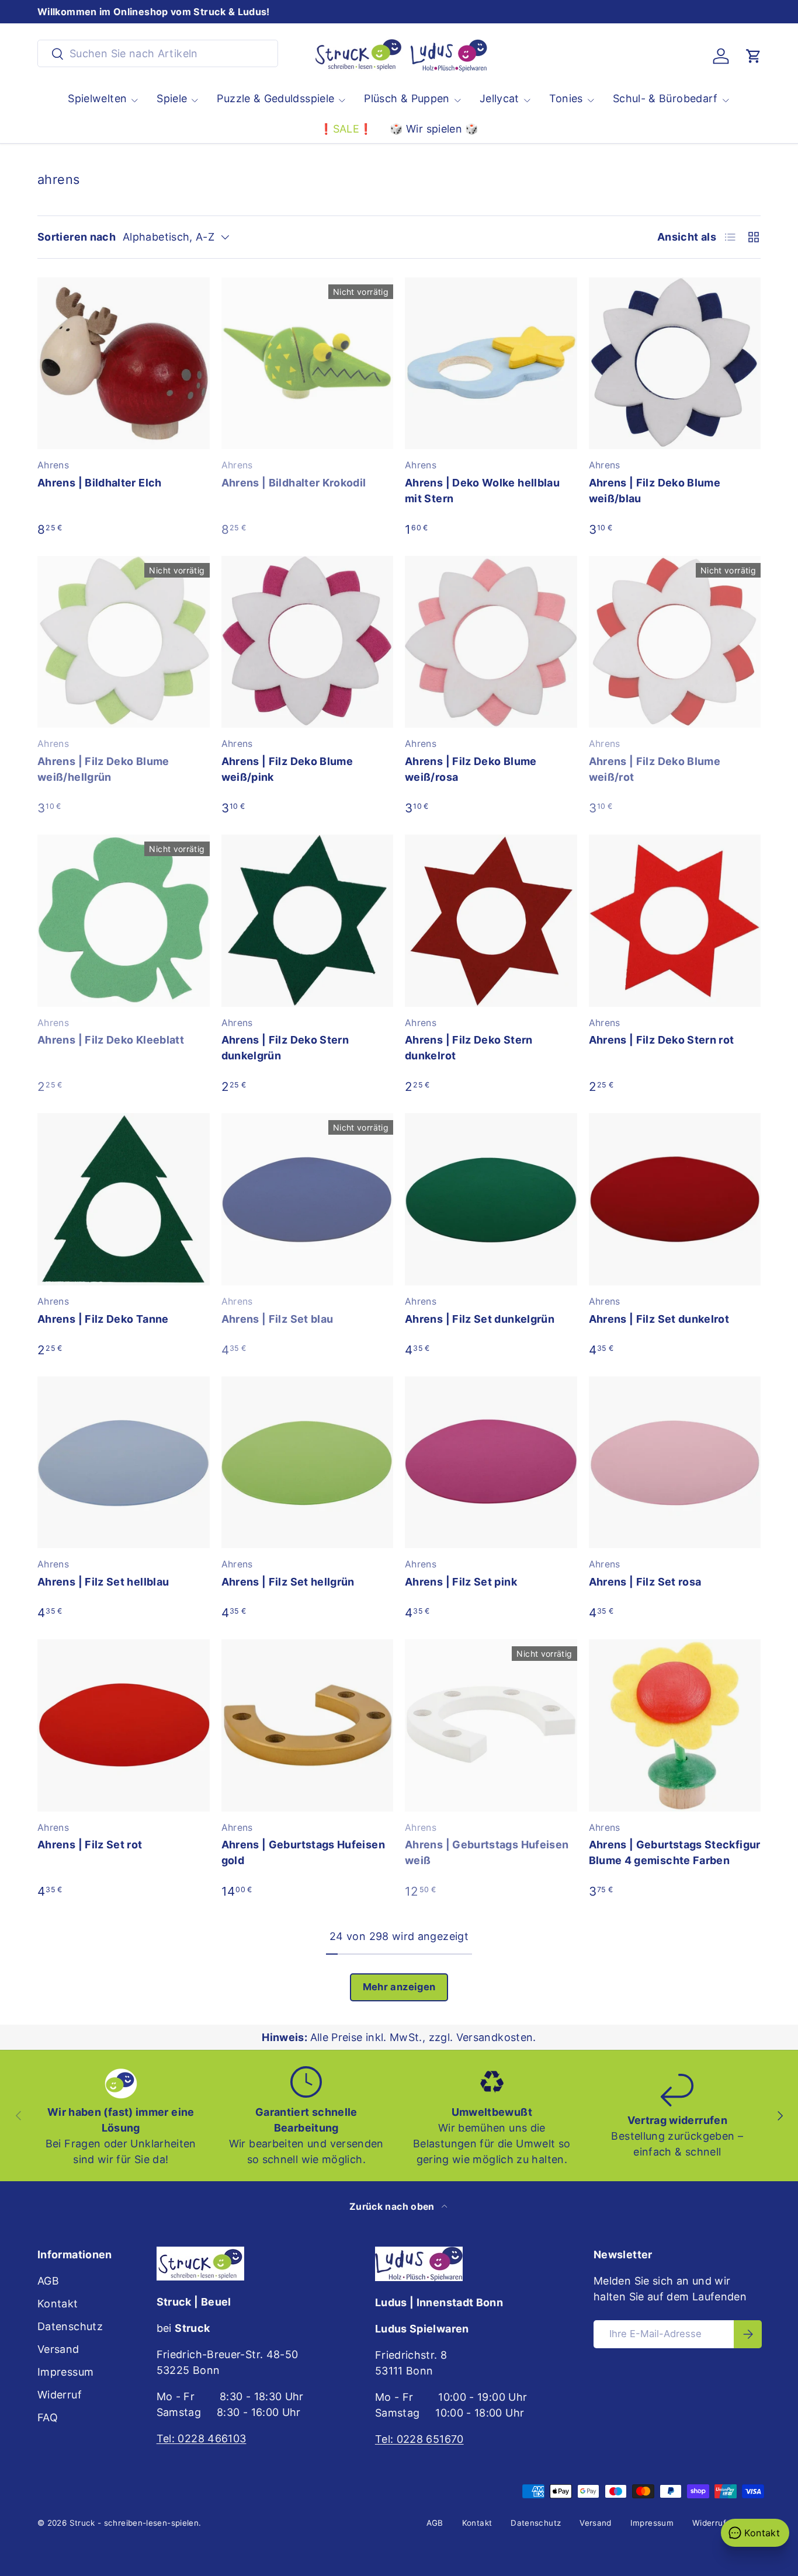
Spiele (172, 98)
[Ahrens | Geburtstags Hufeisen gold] (308, 1725)
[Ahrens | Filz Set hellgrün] (308, 1463)
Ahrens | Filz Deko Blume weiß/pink (287, 769)
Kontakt (58, 2304)
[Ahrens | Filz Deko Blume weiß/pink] (308, 642)
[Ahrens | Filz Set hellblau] (124, 1463)
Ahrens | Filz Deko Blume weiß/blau (655, 491)
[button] (754, 56)
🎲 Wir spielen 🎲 (434, 129)
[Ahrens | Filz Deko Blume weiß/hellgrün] (124, 642)
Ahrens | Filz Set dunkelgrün (480, 1319)
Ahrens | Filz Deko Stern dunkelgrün (285, 1048)
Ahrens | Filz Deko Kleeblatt (111, 1040)
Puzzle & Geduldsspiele (275, 98)
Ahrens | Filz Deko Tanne (103, 1319)
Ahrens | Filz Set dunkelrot (659, 1319)
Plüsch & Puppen (407, 98)
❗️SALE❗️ (346, 129)
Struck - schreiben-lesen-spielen (134, 2523)
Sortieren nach (77, 237)
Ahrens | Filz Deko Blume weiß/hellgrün (103, 769)
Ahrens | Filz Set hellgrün (288, 1582)
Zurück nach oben (393, 2207)
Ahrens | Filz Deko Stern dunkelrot (469, 1048)
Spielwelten (97, 98)
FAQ (48, 2417)
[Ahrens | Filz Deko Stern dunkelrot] (491, 921)
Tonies (566, 98)
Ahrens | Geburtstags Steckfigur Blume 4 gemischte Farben (675, 1852)
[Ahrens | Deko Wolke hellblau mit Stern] (491, 364)
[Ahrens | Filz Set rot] (124, 1725)
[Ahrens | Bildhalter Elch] (124, 364)
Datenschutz (70, 2326)
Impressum (65, 2372)
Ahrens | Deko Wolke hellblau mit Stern (482, 491)
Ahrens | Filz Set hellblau (103, 1582)
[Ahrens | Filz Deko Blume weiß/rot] (675, 642)
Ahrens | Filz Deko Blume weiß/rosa (471, 769)
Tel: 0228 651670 (419, 2439)
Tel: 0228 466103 (202, 2438)
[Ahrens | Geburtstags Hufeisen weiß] (491, 1725)
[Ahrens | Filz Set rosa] (675, 1463)
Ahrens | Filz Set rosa (645, 1582)
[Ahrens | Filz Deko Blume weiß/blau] (675, 364)
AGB (48, 2281)
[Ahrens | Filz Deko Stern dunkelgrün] (308, 921)
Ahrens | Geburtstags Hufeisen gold (303, 1852)
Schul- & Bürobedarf (665, 98)
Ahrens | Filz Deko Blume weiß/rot (655, 769)
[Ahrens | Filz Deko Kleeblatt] (124, 921)
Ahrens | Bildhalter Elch (100, 483)
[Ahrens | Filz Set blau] (308, 1199)
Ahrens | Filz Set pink (461, 1582)
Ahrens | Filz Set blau (277, 1319)
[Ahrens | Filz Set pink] (491, 1463)
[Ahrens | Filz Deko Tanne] (124, 1199)
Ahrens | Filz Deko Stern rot (662, 1040)
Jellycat (499, 98)
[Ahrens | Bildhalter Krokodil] (308, 364)
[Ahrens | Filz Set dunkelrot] (675, 1199)
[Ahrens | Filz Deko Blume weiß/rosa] (491, 642)
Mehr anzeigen (399, 1987)
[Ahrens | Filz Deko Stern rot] (675, 921)
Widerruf (60, 2395)
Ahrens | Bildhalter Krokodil (294, 483)
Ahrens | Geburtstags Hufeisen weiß (487, 1852)
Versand (58, 2349)
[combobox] (158, 53)
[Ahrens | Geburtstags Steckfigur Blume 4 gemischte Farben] (675, 1725)
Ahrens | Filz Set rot (90, 1845)
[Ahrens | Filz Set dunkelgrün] (491, 1199)
